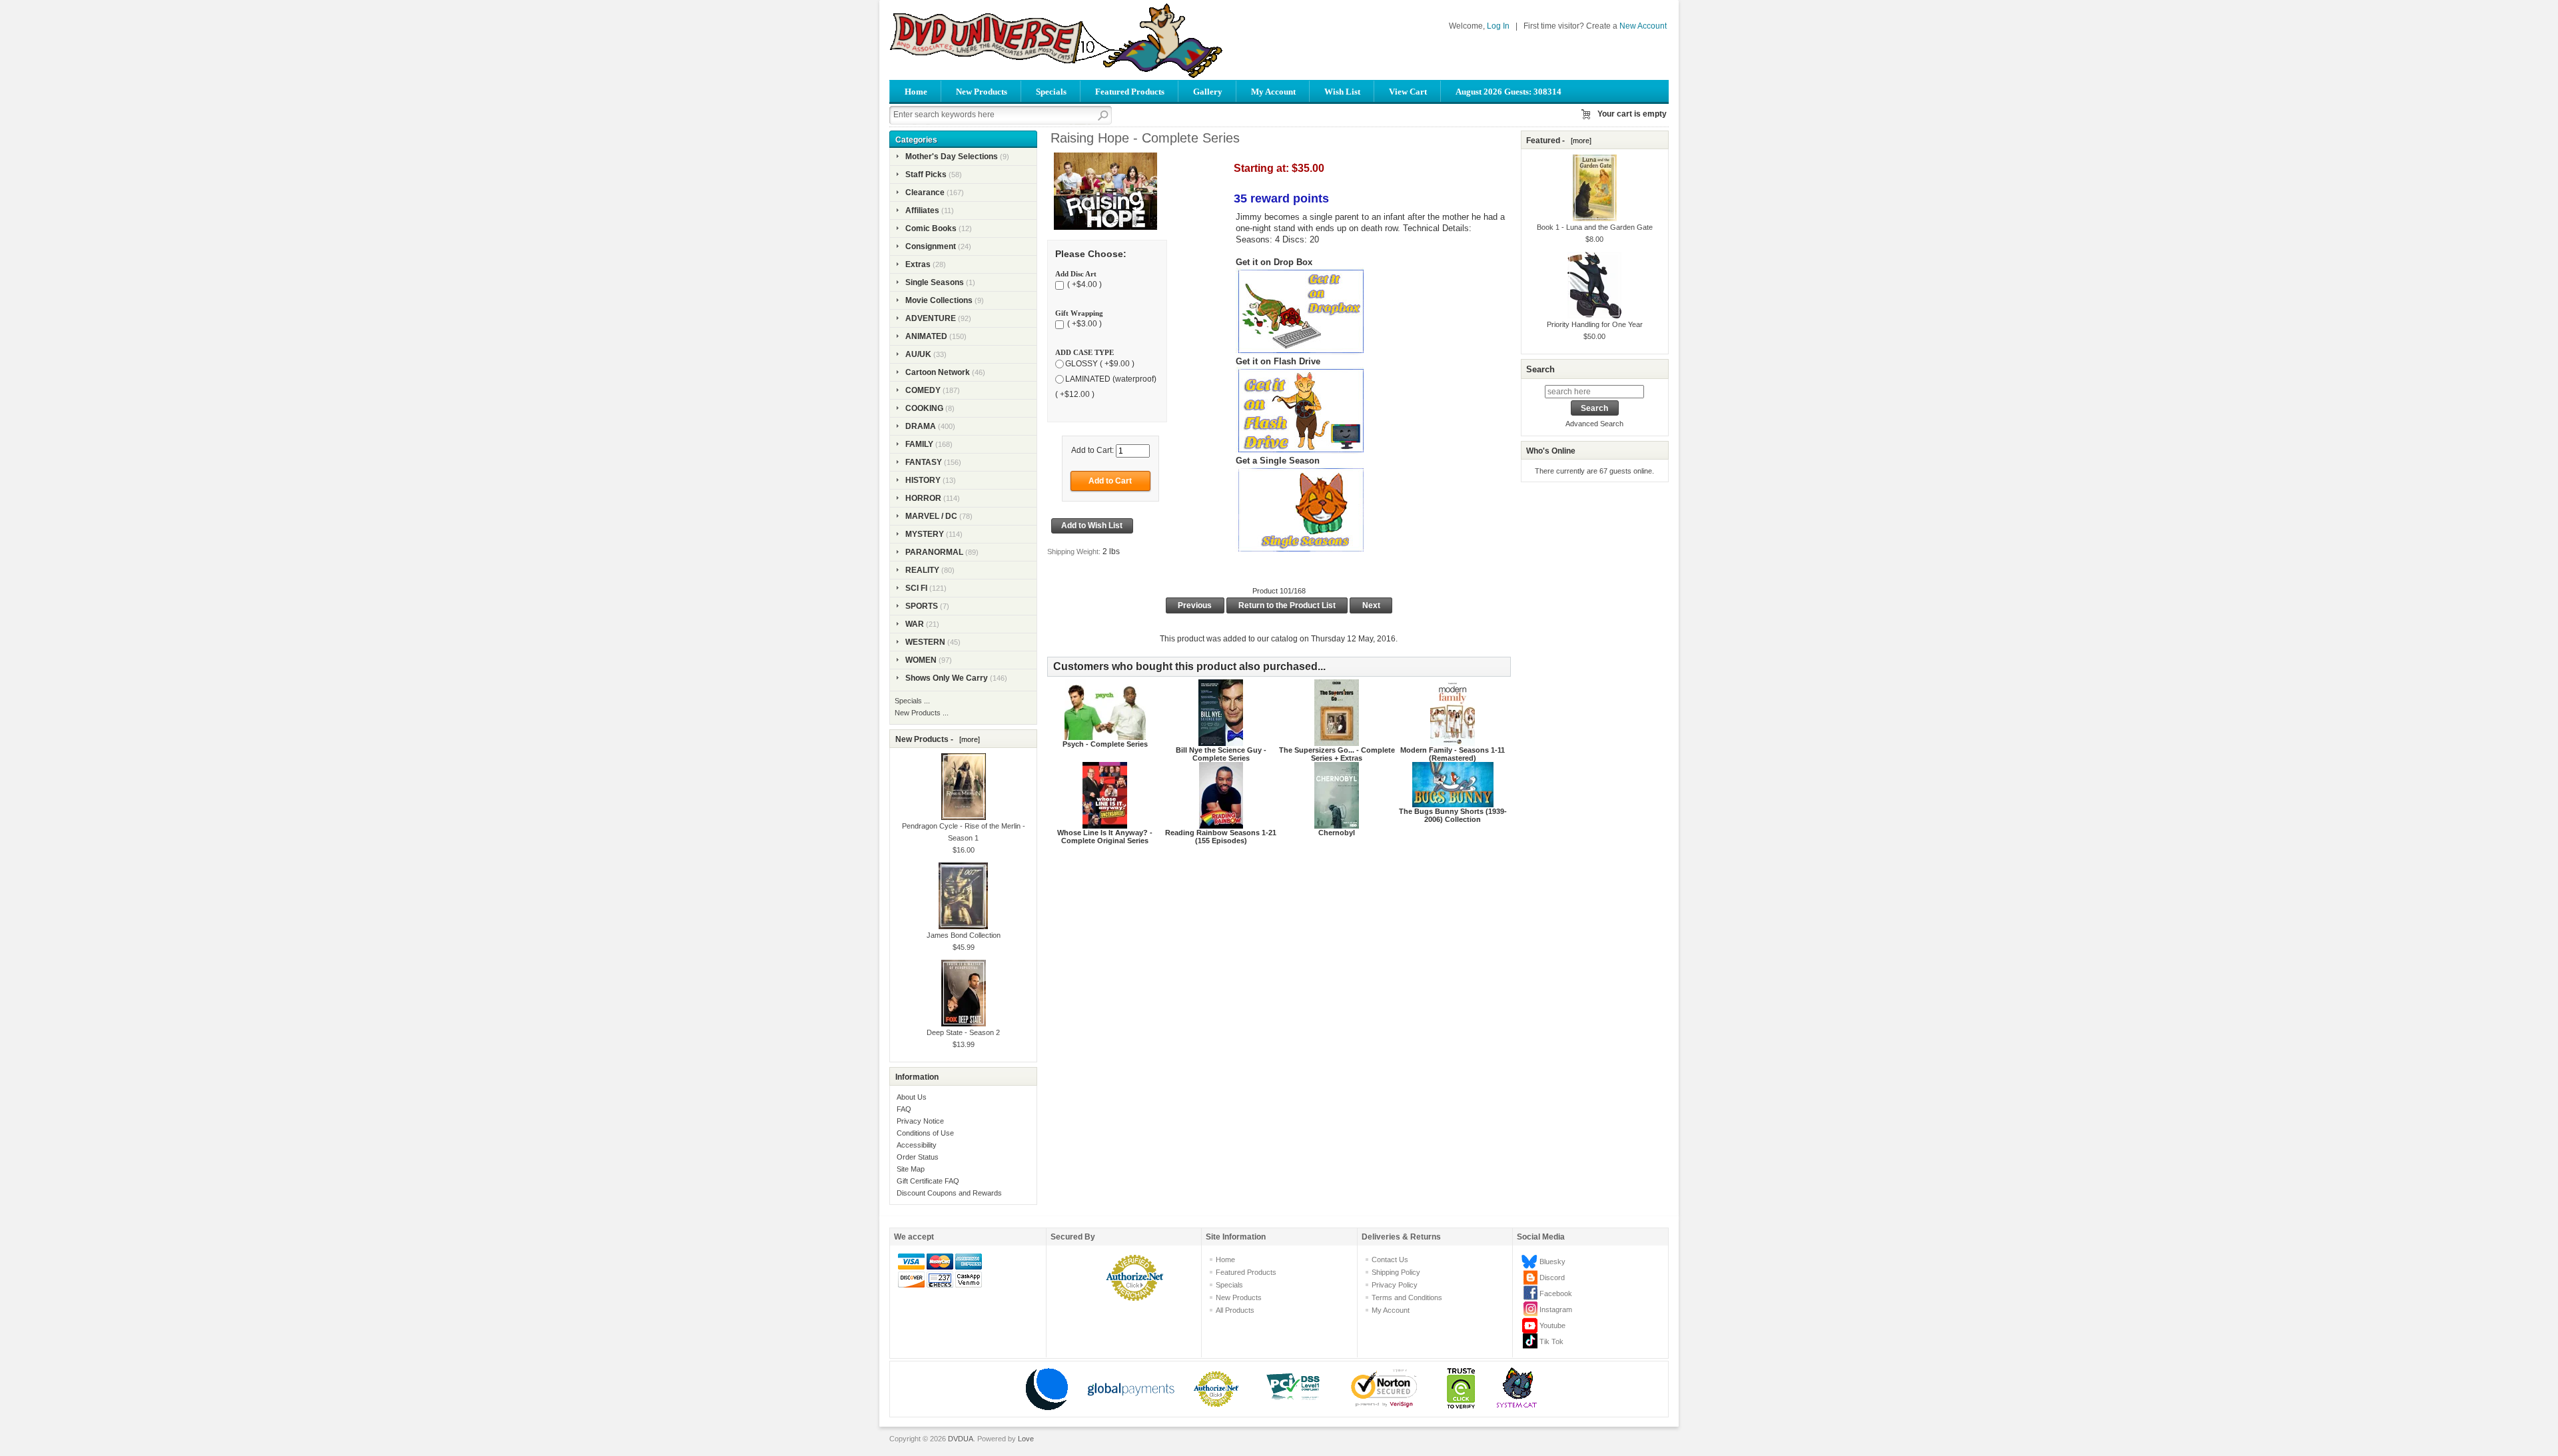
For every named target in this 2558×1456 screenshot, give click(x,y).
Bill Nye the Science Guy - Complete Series (1221, 754)
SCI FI (916, 588)
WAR (915, 624)
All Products (1235, 1310)
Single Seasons (935, 282)
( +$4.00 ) (1083, 285)
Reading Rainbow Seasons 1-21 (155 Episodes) (1221, 837)
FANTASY (924, 462)
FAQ (904, 1109)
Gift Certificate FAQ (928, 1181)
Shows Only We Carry (947, 678)
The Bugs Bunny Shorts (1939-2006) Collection (1453, 815)
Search (1540, 369)
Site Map (911, 1169)
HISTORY (923, 480)
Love (1026, 1439)
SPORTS (922, 606)
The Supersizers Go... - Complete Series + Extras (1337, 754)
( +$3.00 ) (1083, 324)
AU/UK (918, 354)
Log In (1498, 26)
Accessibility (917, 1145)
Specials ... (912, 701)
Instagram (1556, 1309)
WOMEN (921, 660)
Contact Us (1390, 1260)
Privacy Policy (1395, 1285)
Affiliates (922, 210)
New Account (1643, 26)
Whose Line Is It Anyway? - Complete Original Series (1105, 837)
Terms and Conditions (1407, 1297)
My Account (1273, 92)
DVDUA (961, 1439)
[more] (968, 739)
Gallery (1208, 92)
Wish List (1342, 92)
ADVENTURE (931, 318)
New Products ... (922, 713)
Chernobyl (1337, 833)
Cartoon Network (938, 372)
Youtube (1552, 1325)
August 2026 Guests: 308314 (1508, 92)
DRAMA (921, 426)
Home (916, 92)
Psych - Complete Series (1105, 744)
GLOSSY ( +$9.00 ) (1100, 364)
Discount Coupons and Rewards (949, 1193)
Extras (918, 264)
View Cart (1408, 92)
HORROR (923, 498)
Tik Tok (1551, 1341)
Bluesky (1552, 1262)
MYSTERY (925, 534)
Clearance (925, 192)
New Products (982, 92)
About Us (912, 1097)
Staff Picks (926, 175)
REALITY (922, 570)
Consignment (931, 246)
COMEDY (923, 390)
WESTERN (925, 642)
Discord (1552, 1277)
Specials (1051, 92)
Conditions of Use (925, 1133)
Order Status (918, 1157)
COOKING (924, 408)
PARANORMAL (934, 552)
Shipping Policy (1396, 1272)
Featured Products (1130, 92)
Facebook (1556, 1293)
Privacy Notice (920, 1121)
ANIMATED (926, 336)
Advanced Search (1594, 424)
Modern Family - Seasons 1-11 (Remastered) (1453, 754)
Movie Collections (939, 300)
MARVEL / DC (931, 516)
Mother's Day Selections (952, 157)
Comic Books (931, 228)
